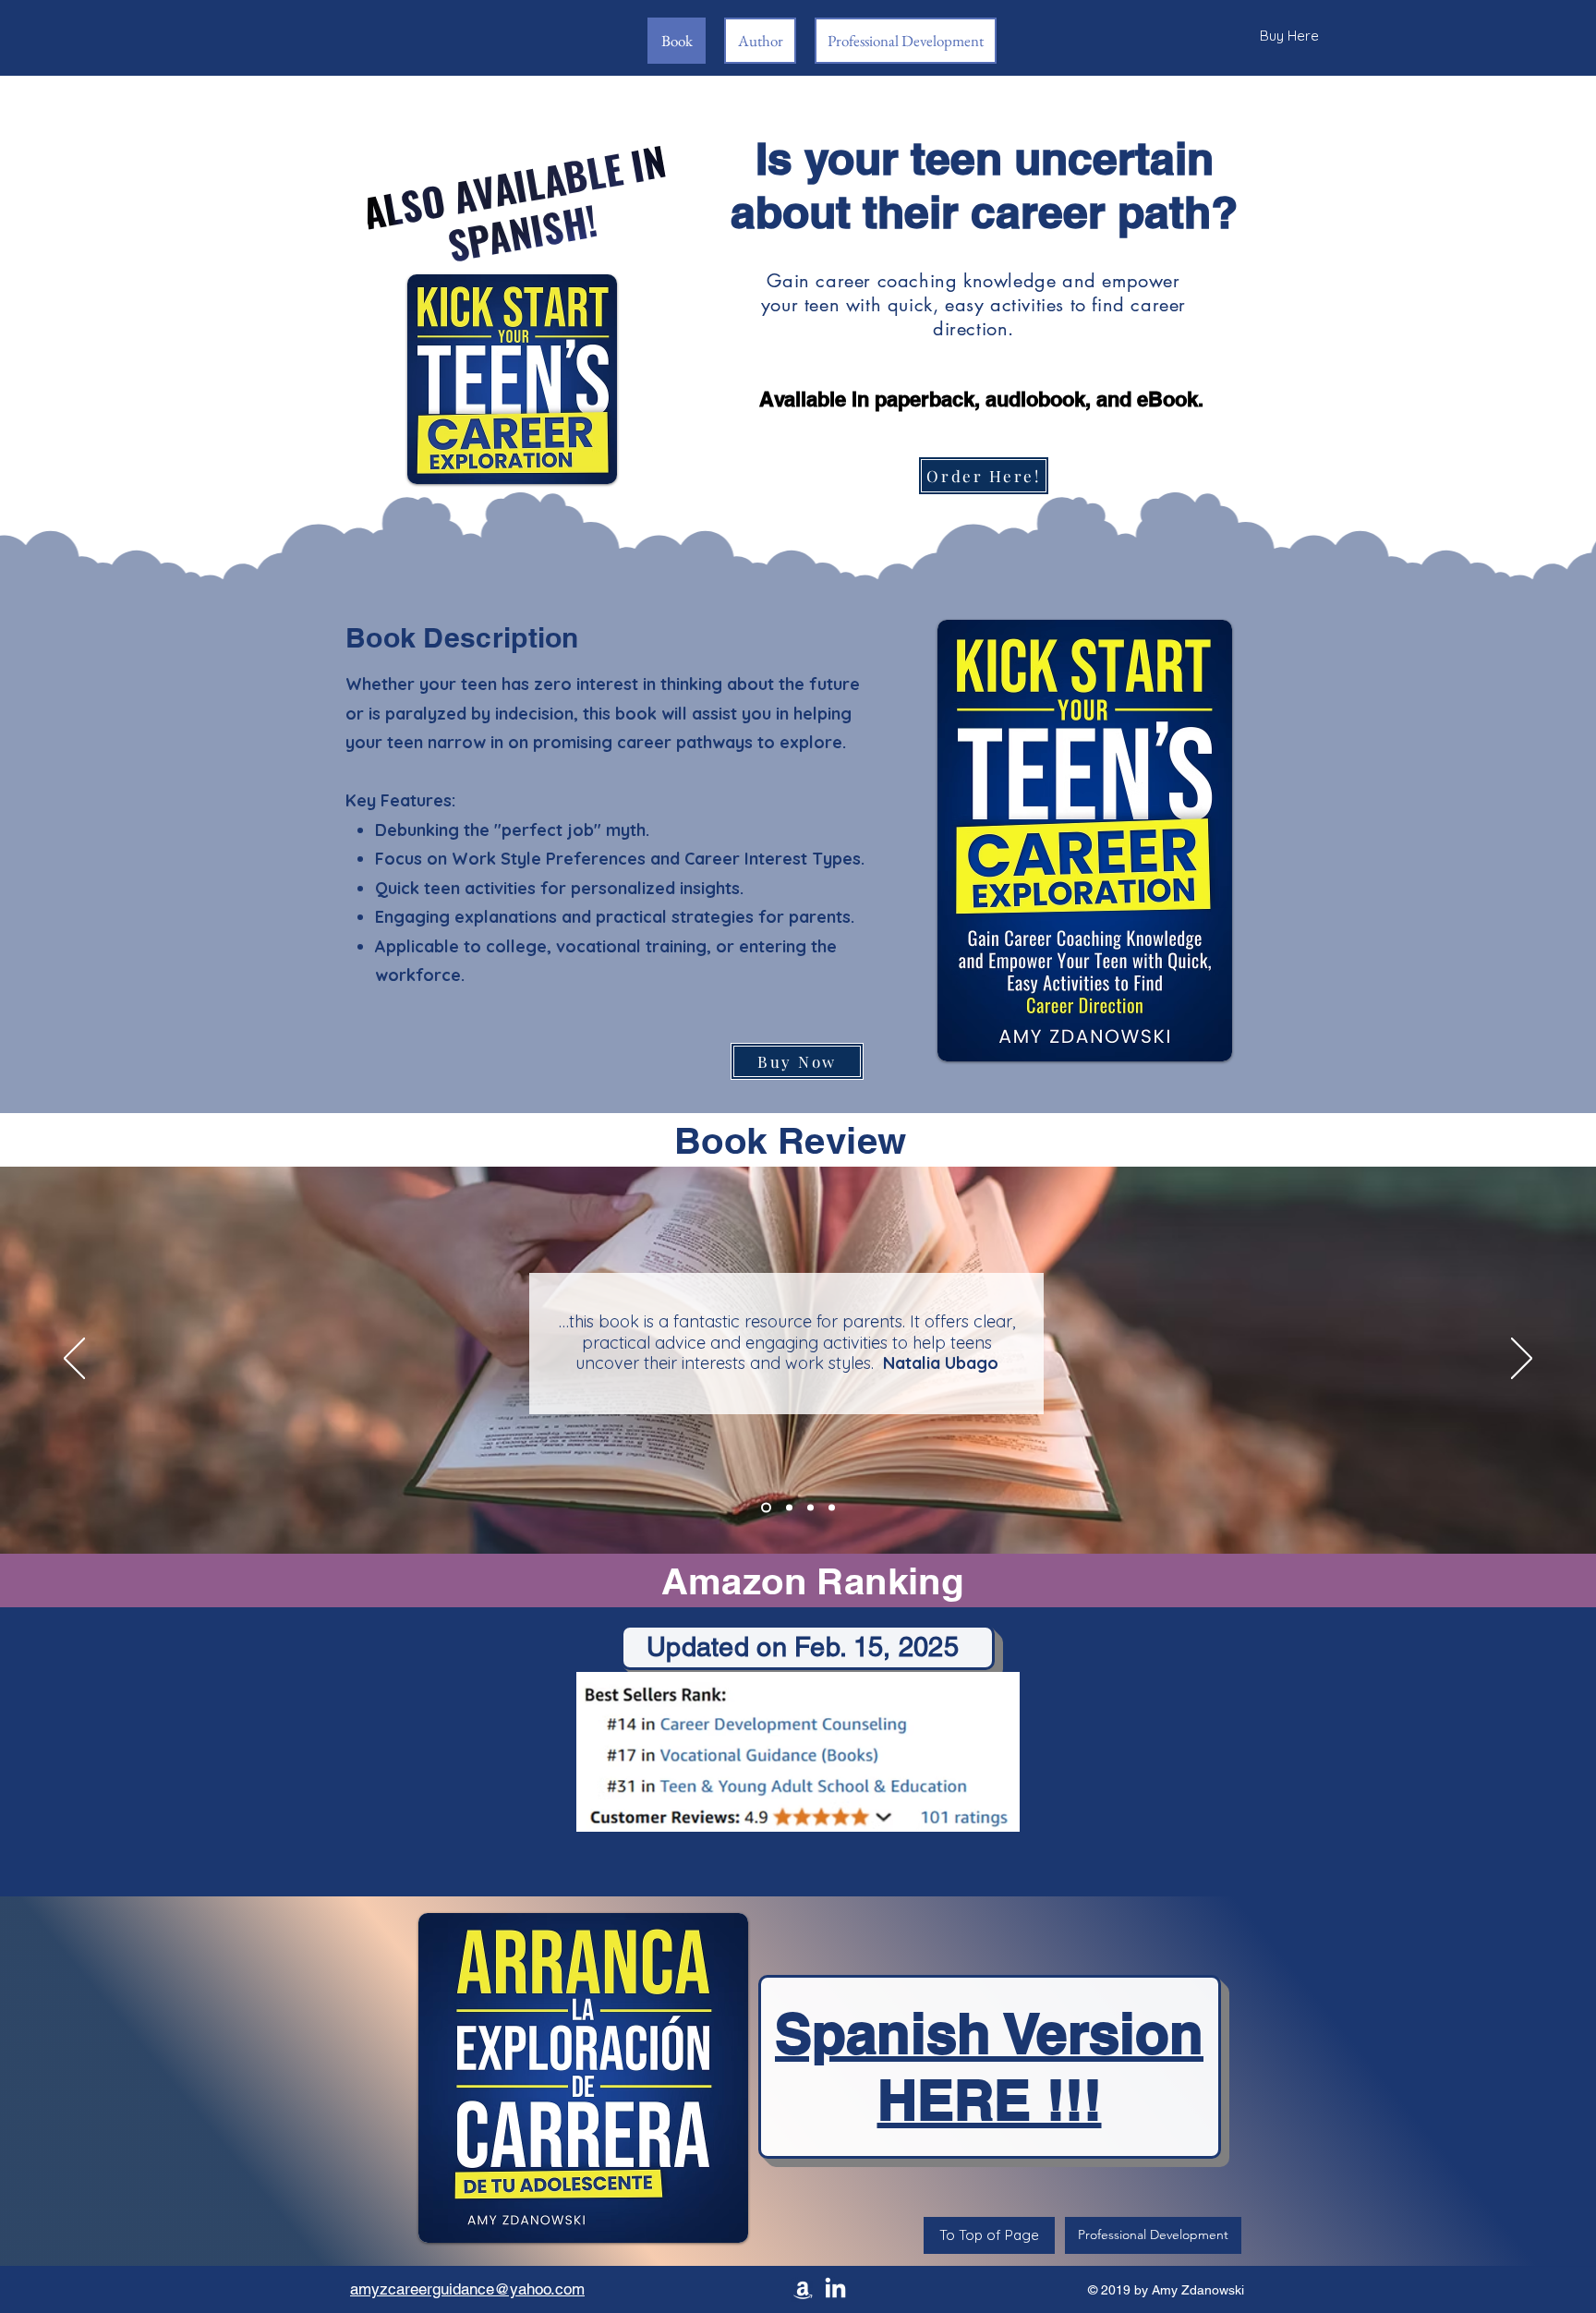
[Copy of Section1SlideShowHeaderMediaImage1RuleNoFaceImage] (764, 1507)
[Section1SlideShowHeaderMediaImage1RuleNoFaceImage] (787, 1507)
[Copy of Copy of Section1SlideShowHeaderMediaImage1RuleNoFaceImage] (810, 1507)
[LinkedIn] (835, 2289)
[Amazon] (803, 2289)
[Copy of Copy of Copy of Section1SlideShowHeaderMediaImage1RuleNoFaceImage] (832, 1507)
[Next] (1522, 1360)
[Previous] (74, 1360)
